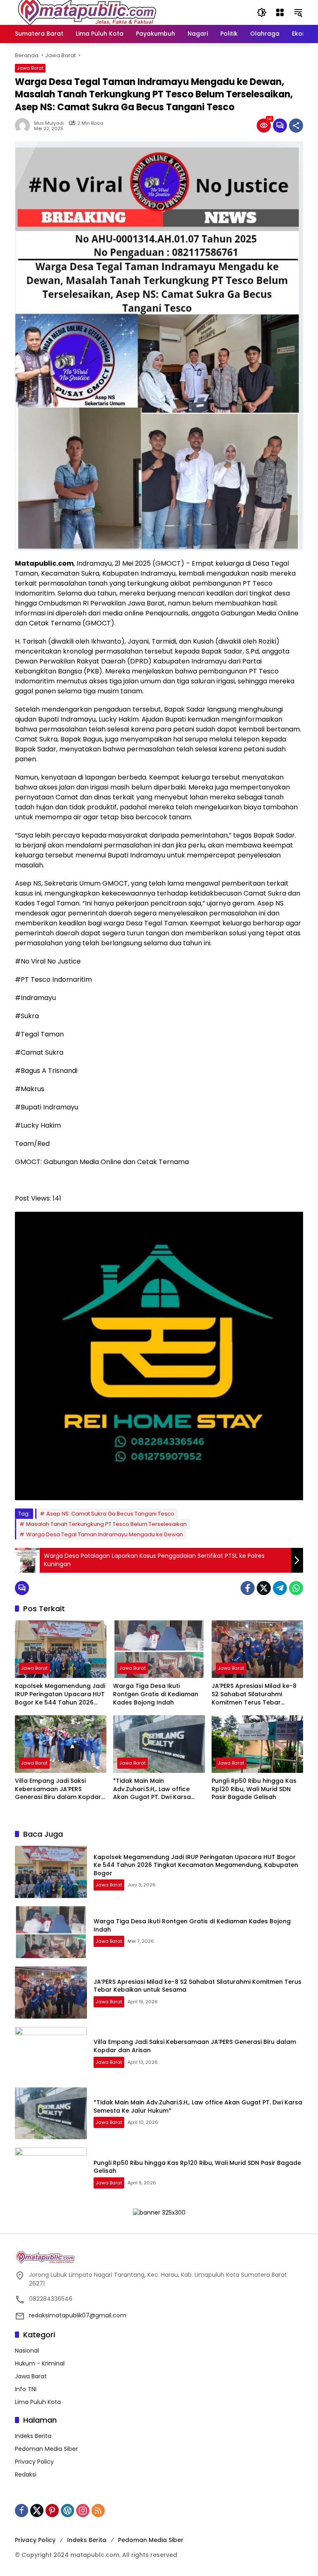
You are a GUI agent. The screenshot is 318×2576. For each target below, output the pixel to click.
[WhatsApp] (296, 1588)
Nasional (27, 2351)
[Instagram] (83, 2511)
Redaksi (26, 2474)
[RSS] (98, 2511)
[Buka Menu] (280, 12)
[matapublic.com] (87, 12)
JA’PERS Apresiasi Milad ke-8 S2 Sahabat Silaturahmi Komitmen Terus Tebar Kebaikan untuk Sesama (254, 1694)
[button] (262, 12)
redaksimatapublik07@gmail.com (78, 2315)
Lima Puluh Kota (38, 2402)
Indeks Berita (33, 2436)
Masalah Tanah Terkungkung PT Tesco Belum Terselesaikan (106, 1524)
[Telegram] (280, 1588)
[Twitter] (264, 1588)
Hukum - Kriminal (40, 2363)
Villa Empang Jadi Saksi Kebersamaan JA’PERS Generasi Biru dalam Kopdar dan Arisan (58, 1789)
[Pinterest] (52, 2511)
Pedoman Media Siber (46, 2449)
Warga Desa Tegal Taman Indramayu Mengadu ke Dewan (105, 1534)
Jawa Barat (30, 68)
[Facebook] (248, 1588)
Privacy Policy (34, 2462)
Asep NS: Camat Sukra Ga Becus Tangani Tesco (110, 1514)
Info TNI (26, 2389)
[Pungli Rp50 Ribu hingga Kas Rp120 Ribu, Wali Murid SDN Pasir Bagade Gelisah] (257, 1744)
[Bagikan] (296, 126)
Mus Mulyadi (49, 123)
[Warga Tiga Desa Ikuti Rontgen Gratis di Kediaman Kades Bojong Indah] (159, 1649)
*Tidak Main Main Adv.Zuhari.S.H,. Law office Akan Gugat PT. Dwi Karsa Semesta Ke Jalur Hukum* (152, 1789)
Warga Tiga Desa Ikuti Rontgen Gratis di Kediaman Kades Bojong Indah (156, 1694)
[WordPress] (67, 2511)
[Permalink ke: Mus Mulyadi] (24, 126)
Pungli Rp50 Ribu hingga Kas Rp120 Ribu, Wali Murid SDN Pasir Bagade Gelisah (254, 1789)
